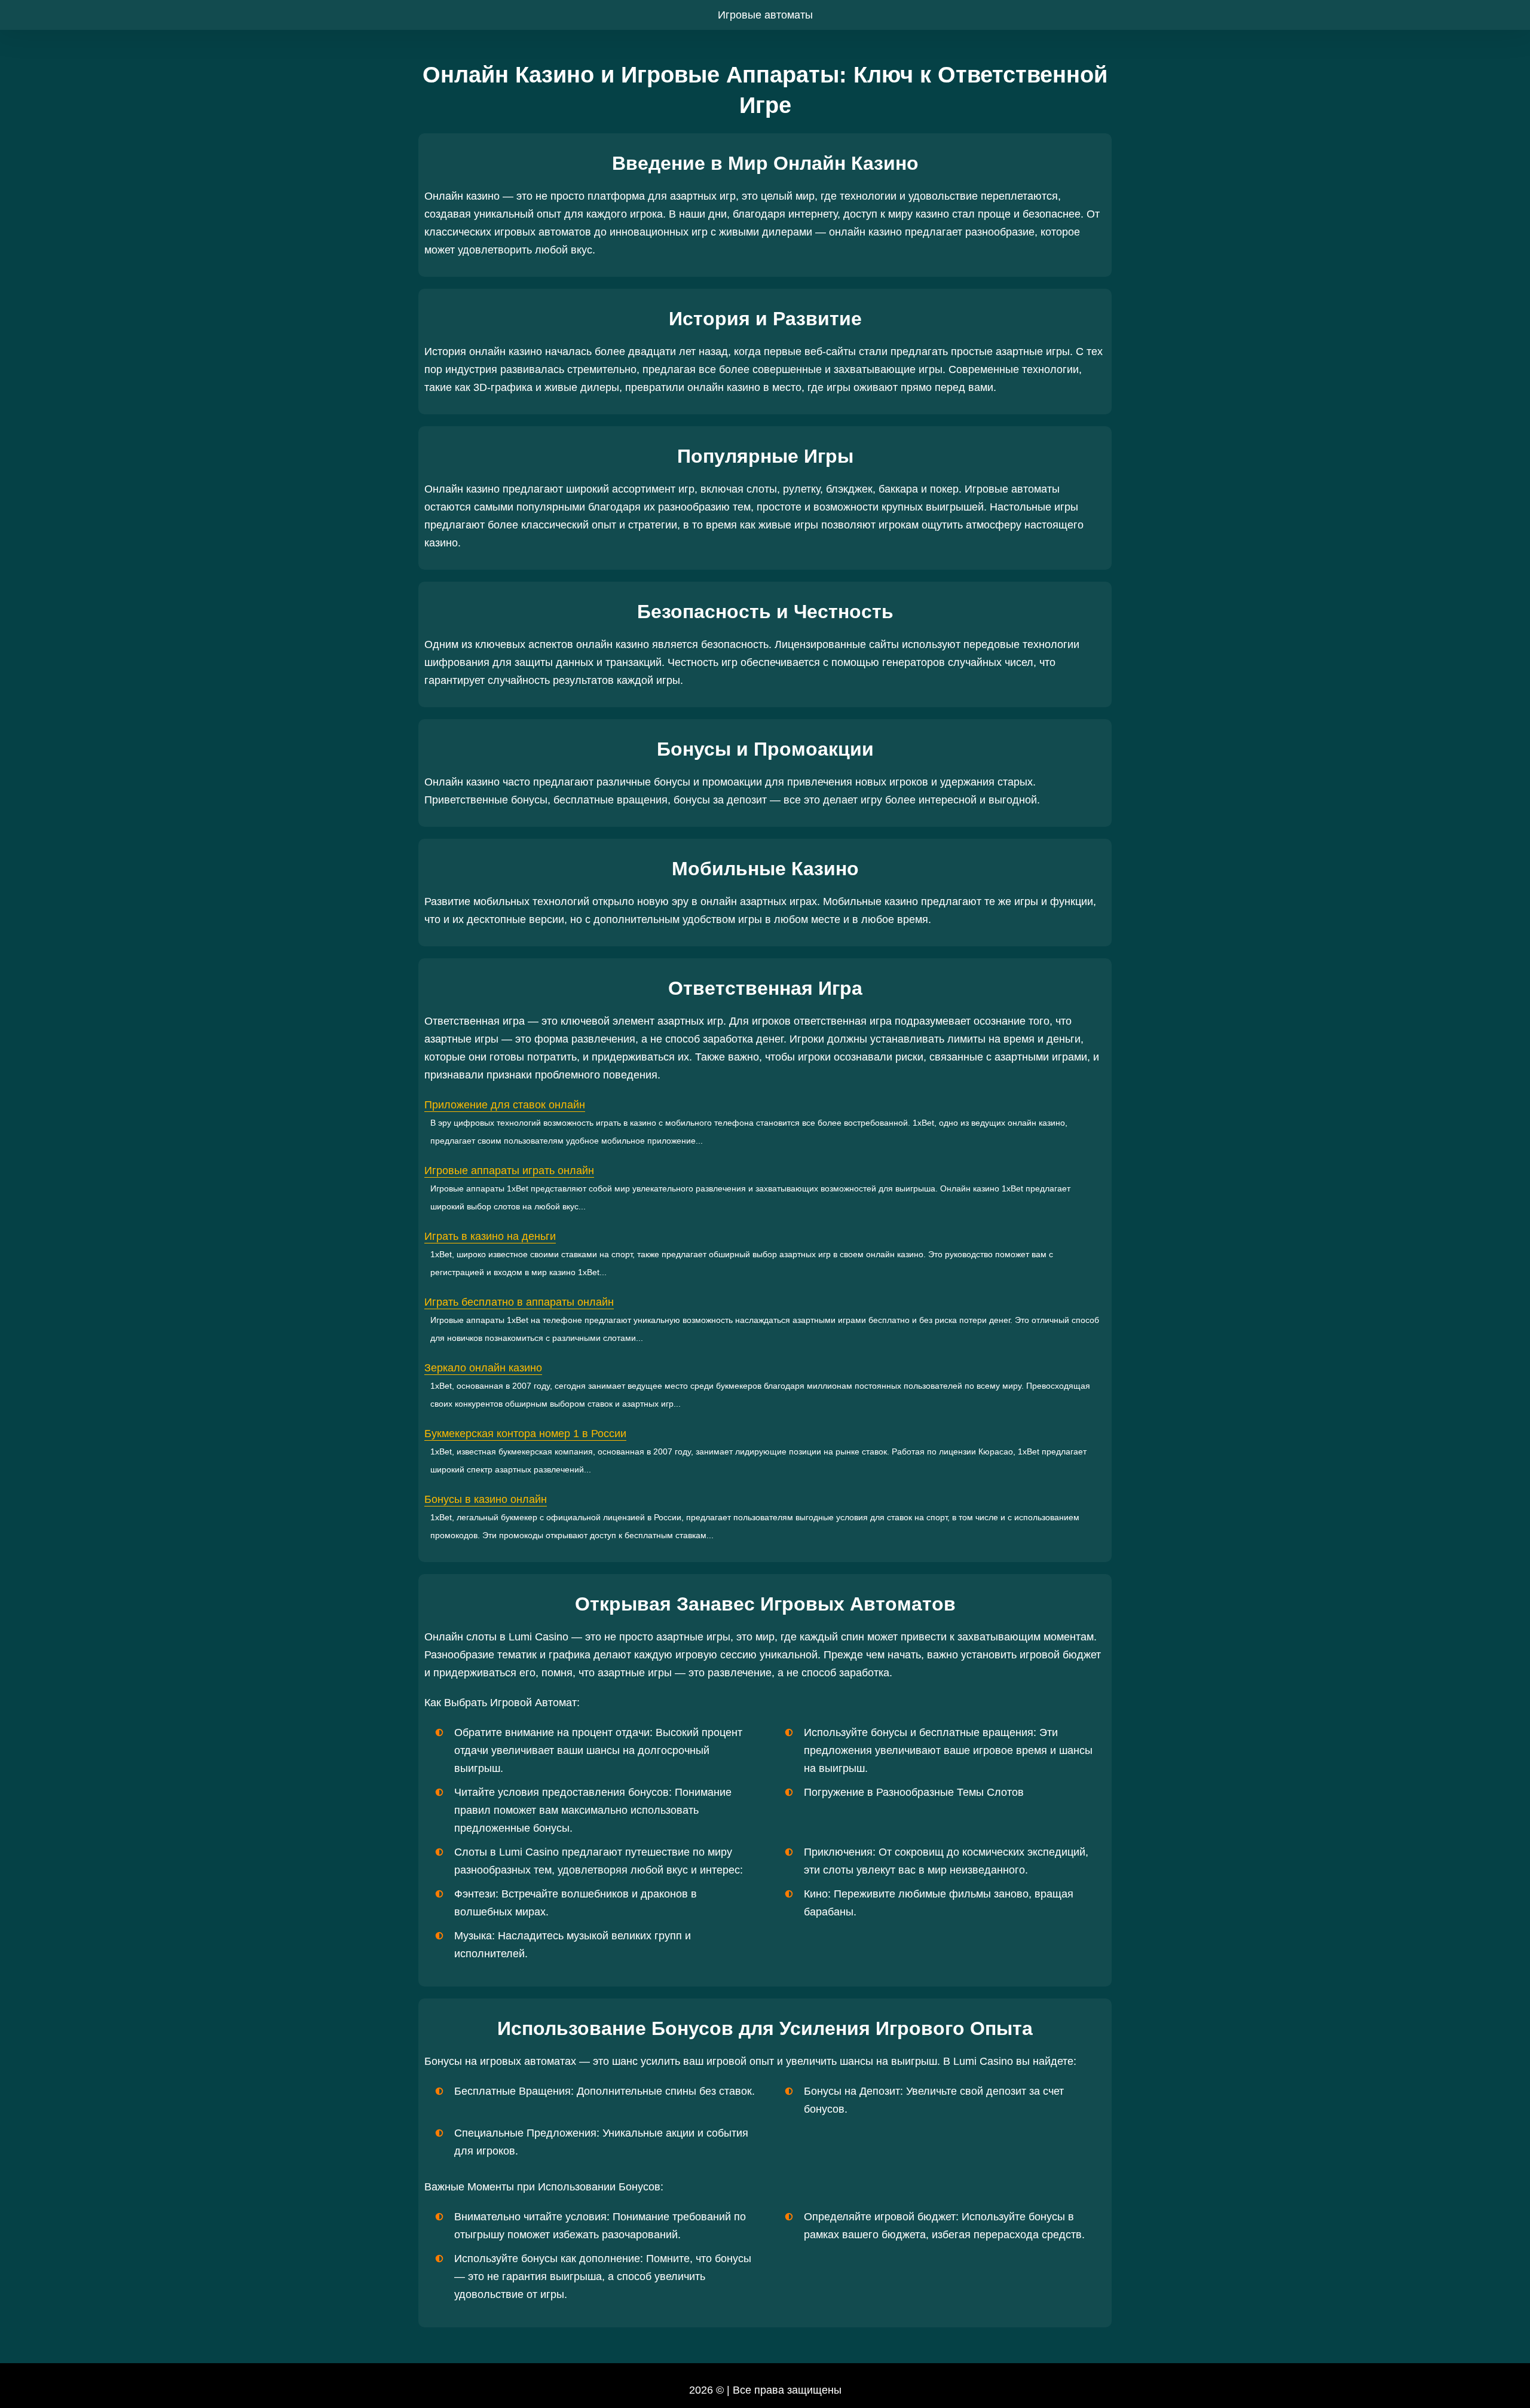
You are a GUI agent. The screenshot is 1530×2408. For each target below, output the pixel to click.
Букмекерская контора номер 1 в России (525, 1434)
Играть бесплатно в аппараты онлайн (519, 1302)
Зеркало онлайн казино (483, 1368)
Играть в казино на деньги (490, 1236)
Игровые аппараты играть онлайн (509, 1171)
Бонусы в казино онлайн (486, 1499)
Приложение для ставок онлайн (505, 1105)
